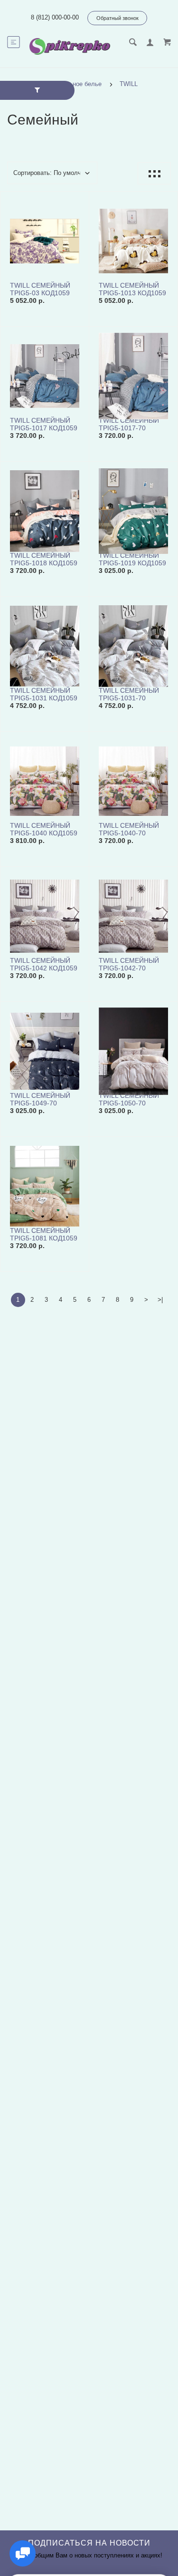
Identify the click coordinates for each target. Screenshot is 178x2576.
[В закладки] (78, 200)
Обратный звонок (117, 18)
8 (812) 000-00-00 (55, 17)
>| (160, 1300)
